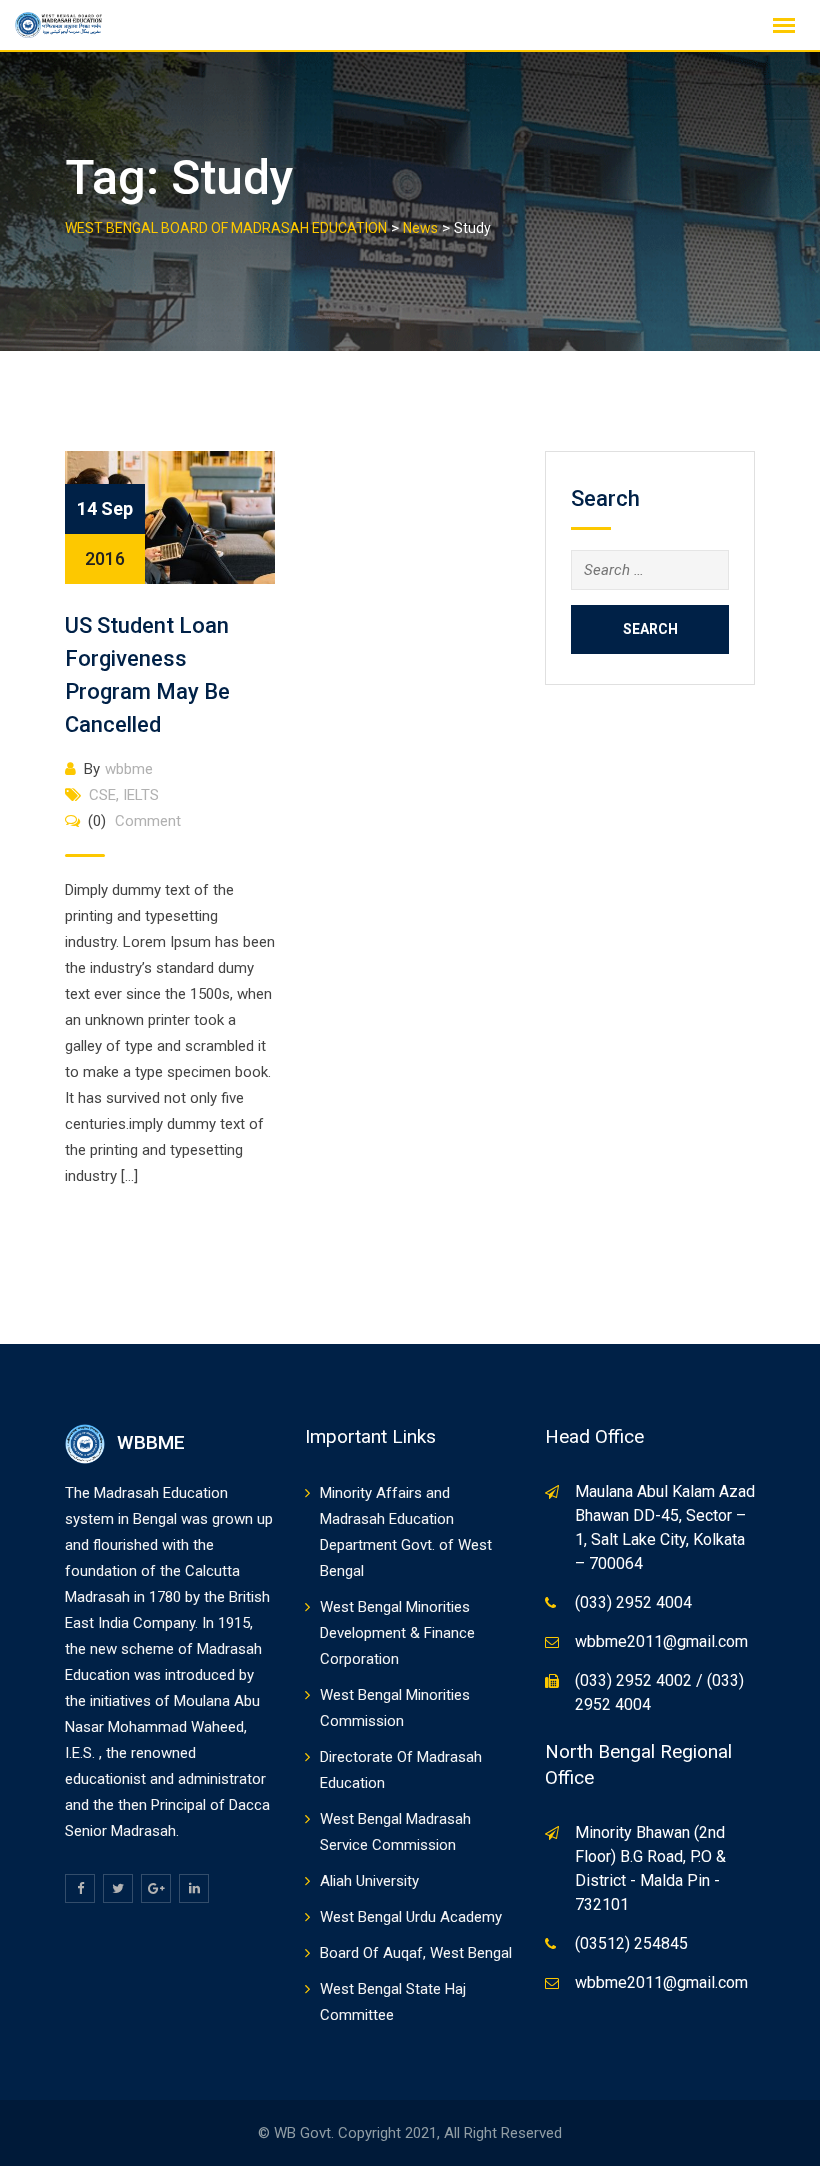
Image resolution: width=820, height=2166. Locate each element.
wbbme (129, 769)
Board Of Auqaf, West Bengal (416, 1953)
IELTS (141, 795)
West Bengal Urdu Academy (411, 1917)
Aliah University (369, 1881)
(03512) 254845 (631, 1943)
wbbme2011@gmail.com (661, 1641)
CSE (102, 795)
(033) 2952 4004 (633, 1602)
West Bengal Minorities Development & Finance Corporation (397, 1633)
